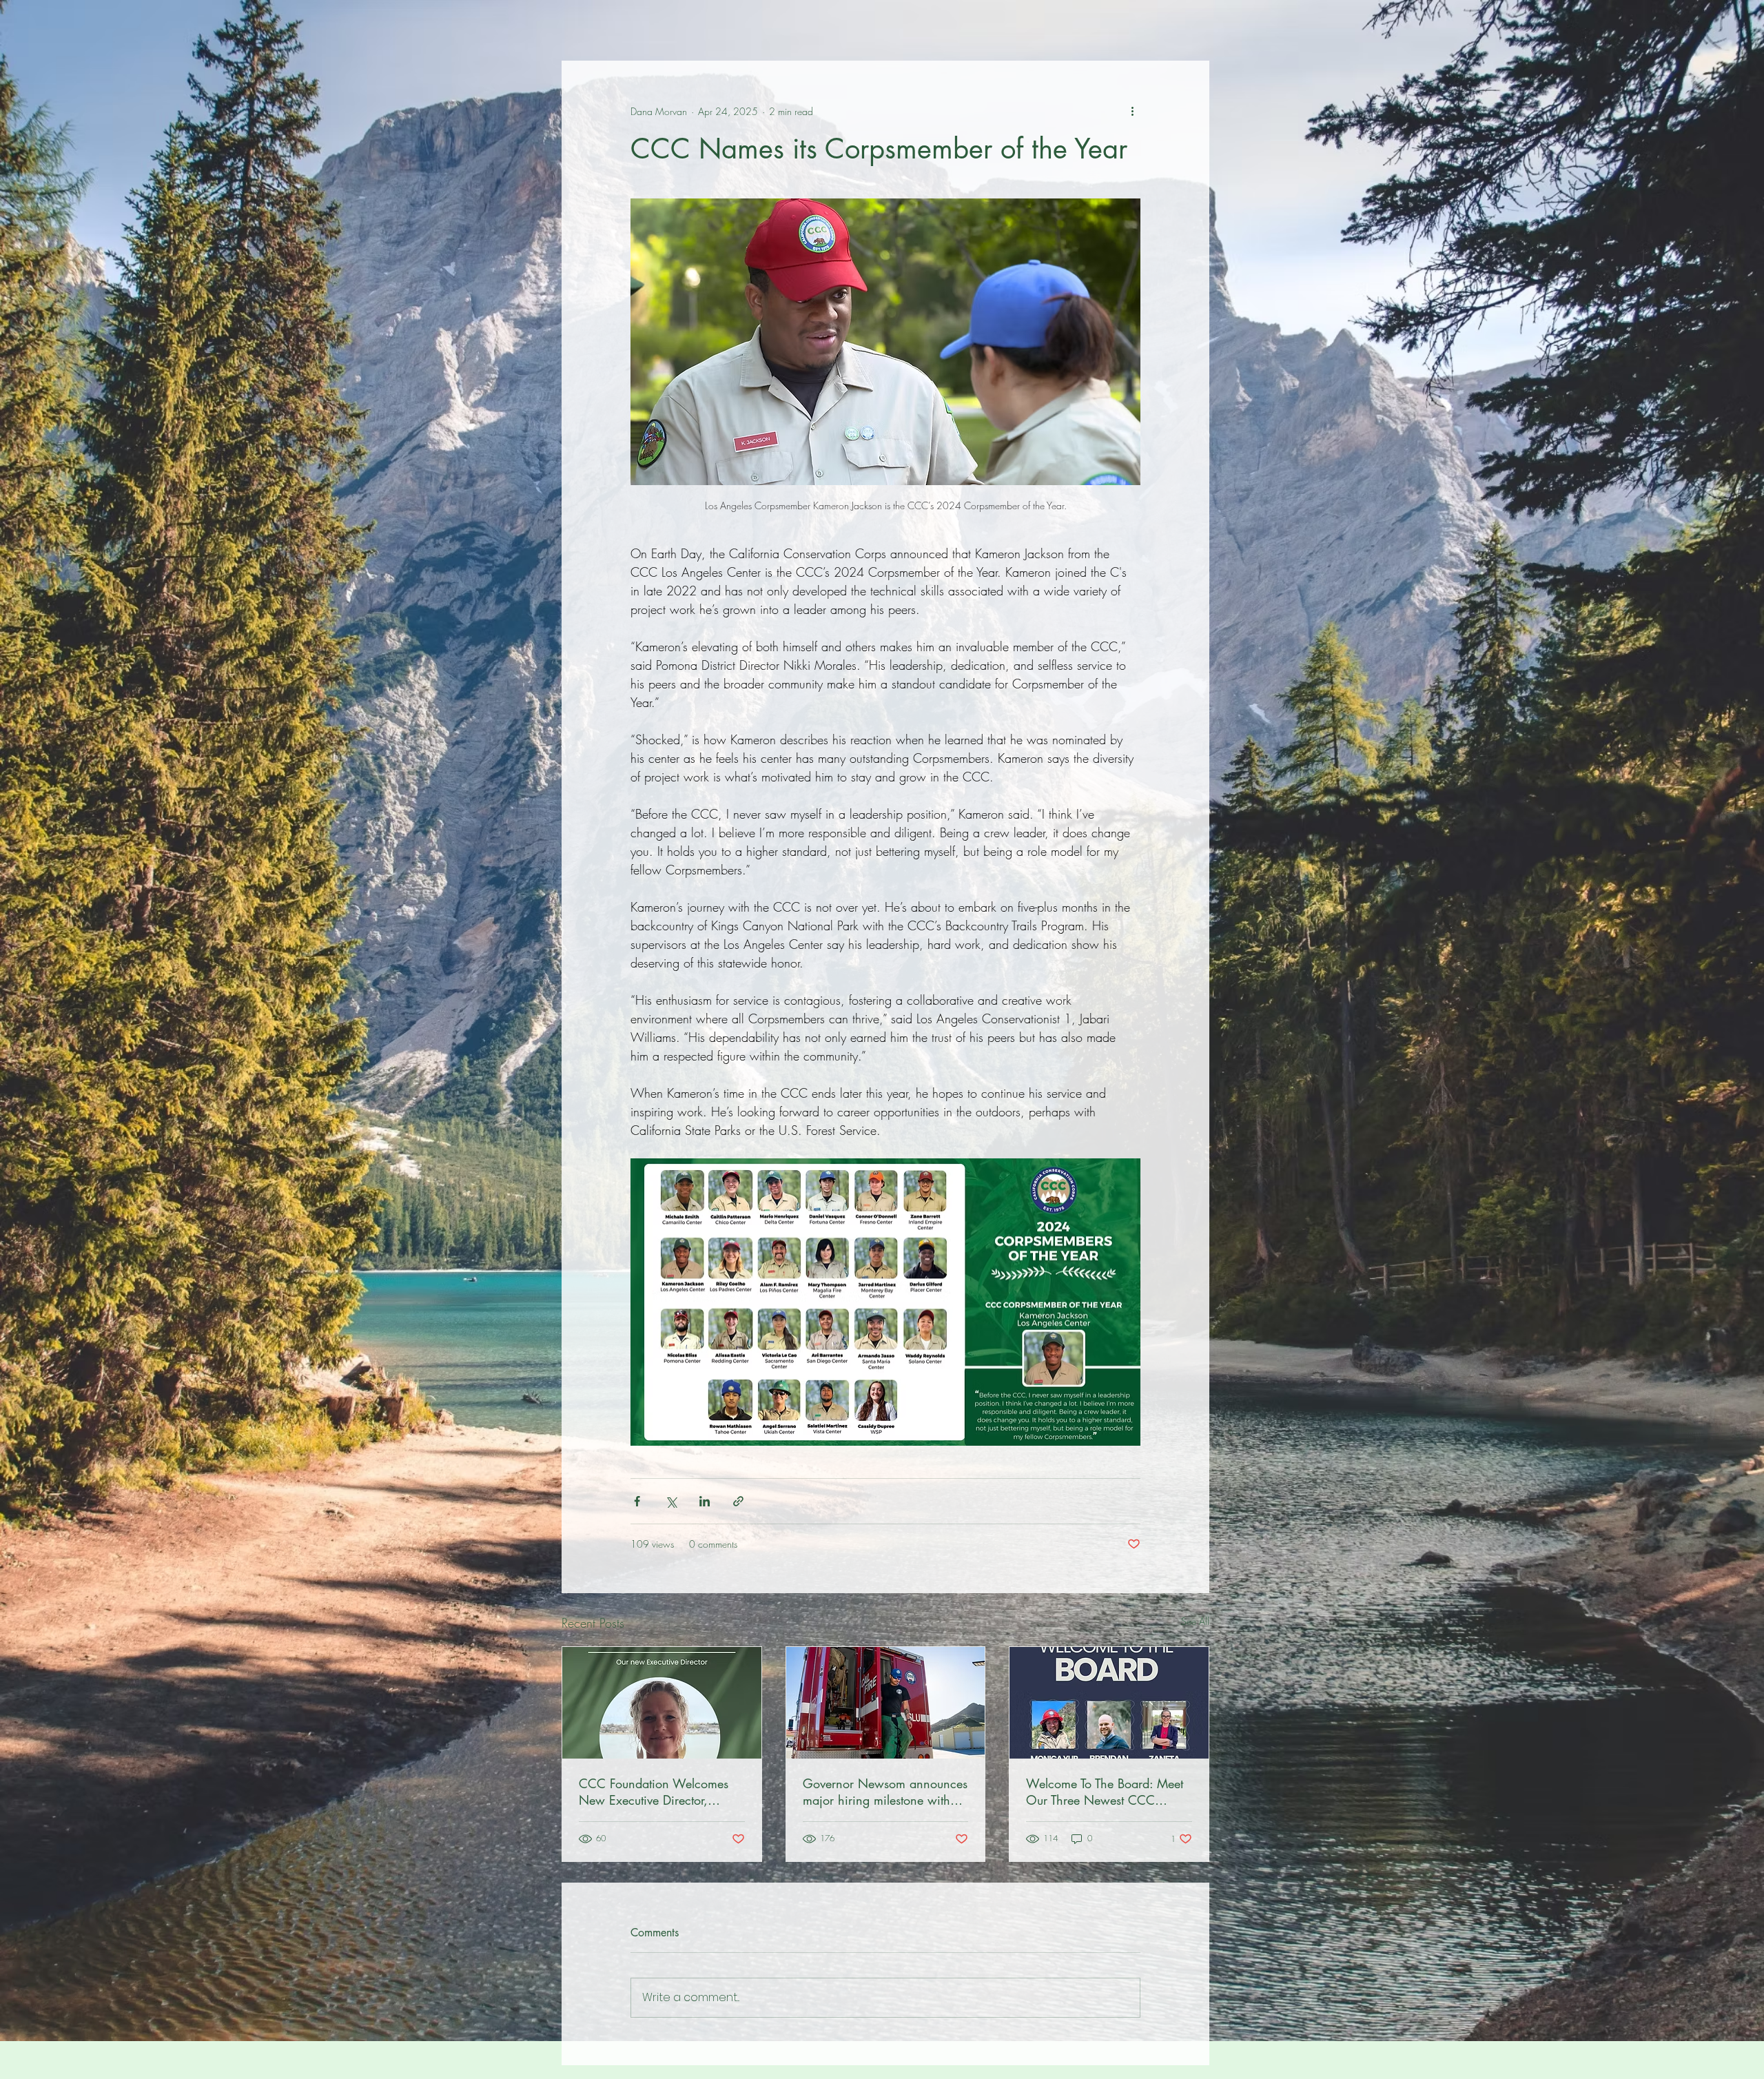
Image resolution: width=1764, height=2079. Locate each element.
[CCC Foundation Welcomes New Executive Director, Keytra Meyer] (662, 1703)
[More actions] (1132, 111)
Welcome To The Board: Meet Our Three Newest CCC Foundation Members (1105, 1792)
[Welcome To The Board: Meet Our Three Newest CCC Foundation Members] (1109, 1703)
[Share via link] (738, 1501)
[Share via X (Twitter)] (671, 1501)
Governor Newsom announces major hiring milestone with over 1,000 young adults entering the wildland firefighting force (885, 1792)
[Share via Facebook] (637, 1501)
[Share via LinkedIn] (705, 1501)
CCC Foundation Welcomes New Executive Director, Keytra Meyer (654, 1792)
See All (1195, 1621)
